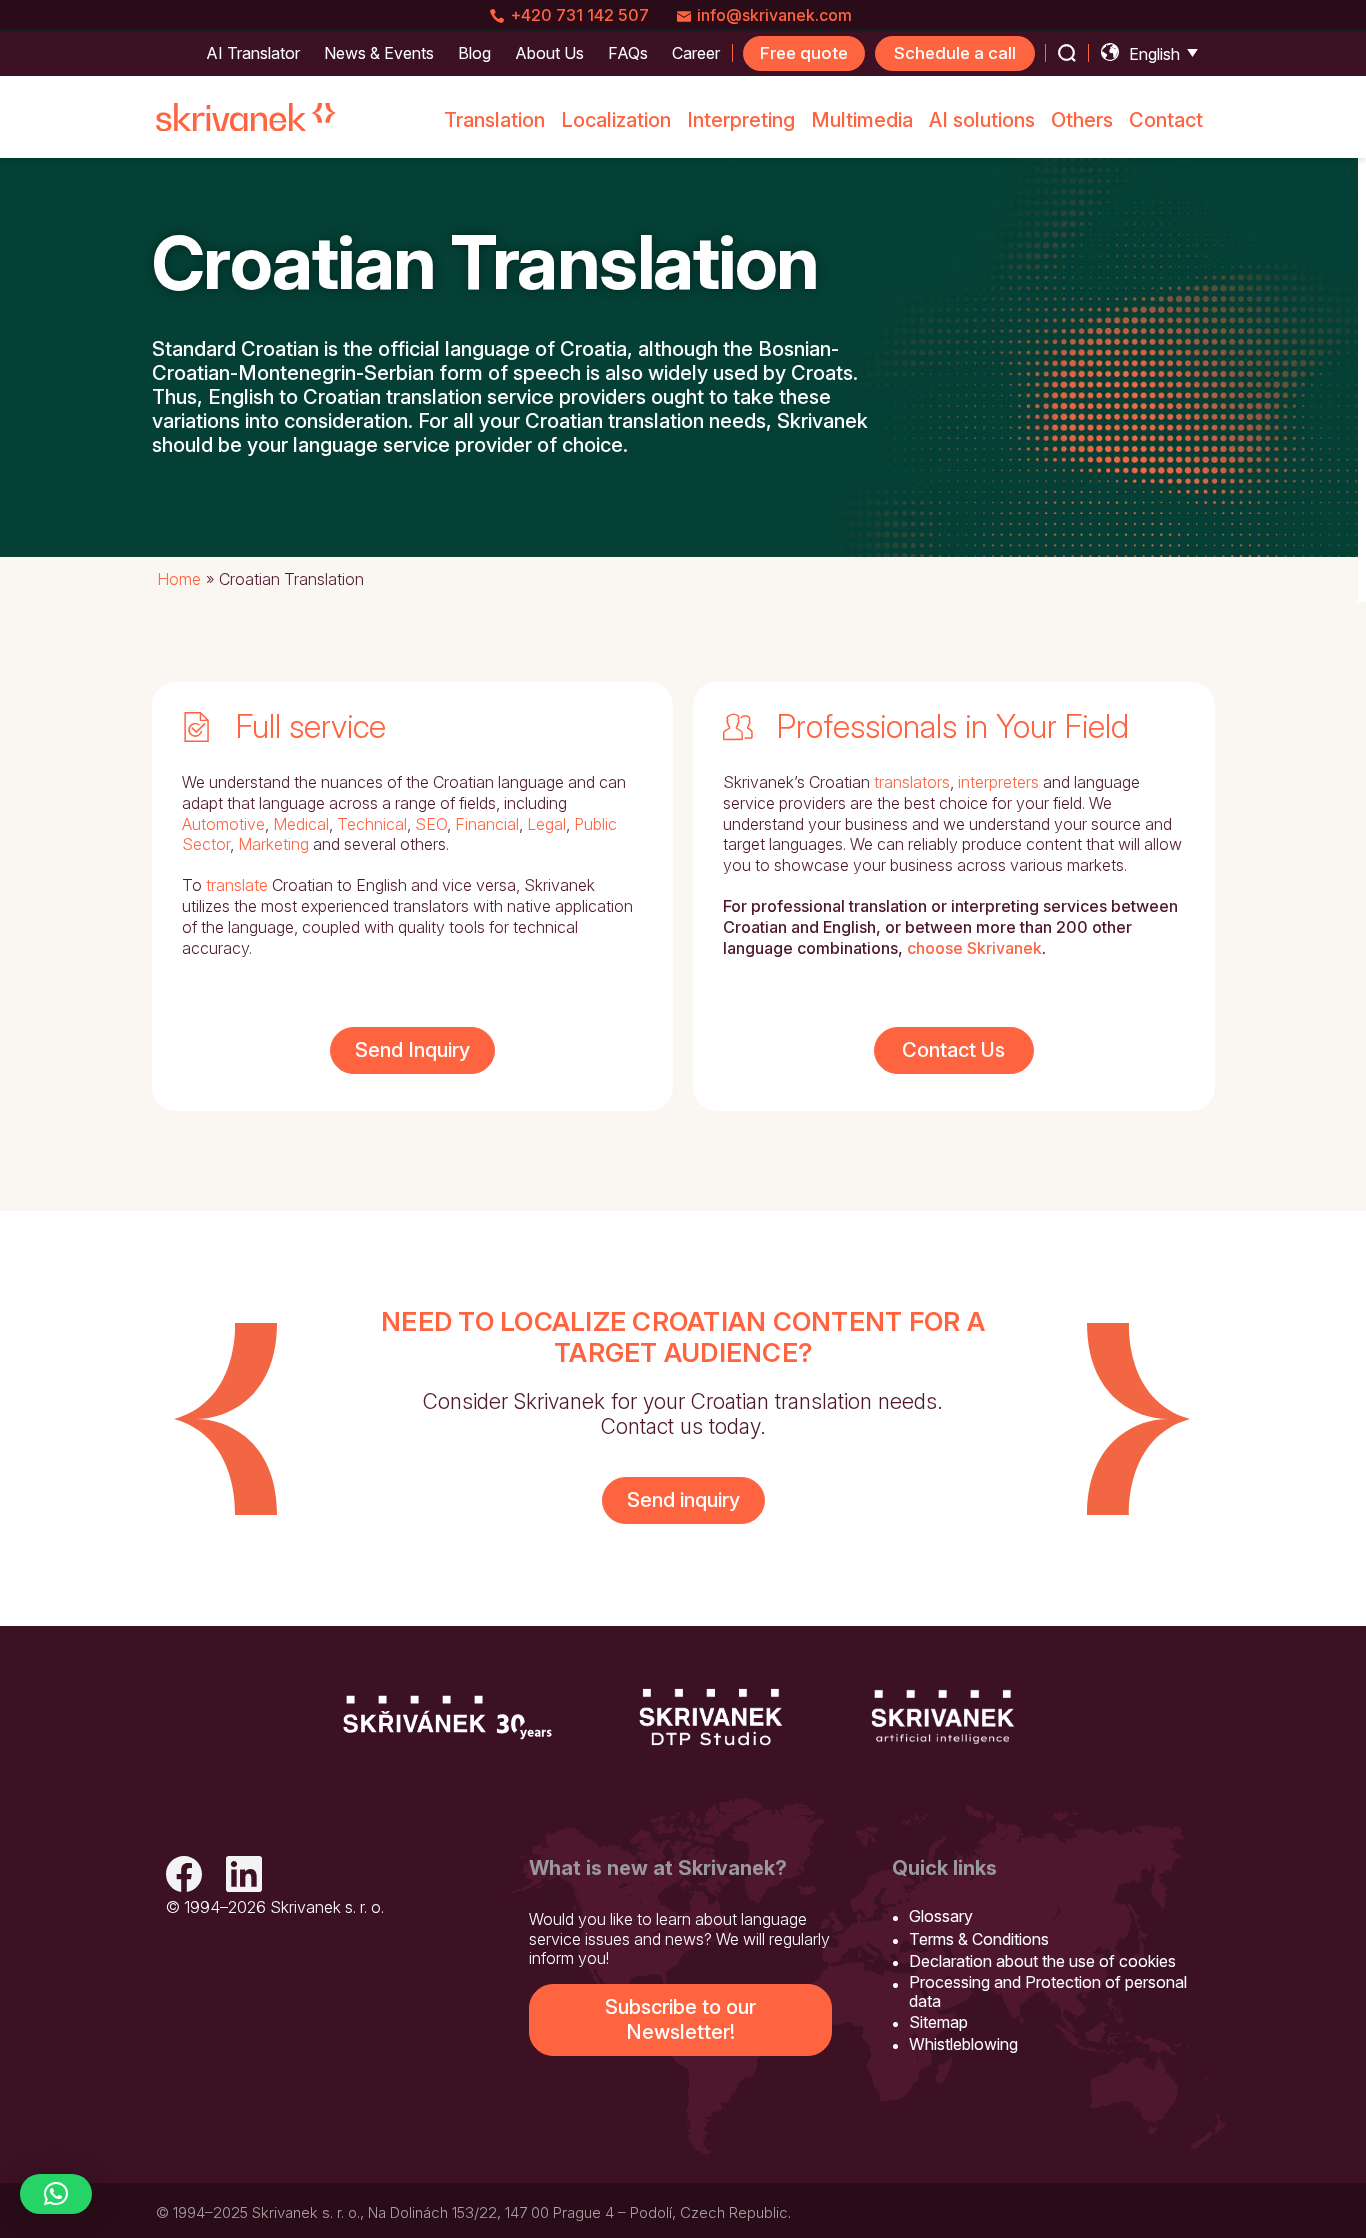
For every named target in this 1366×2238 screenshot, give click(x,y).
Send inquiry (683, 1500)
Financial (487, 824)
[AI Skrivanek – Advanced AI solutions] (943, 1717)
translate (237, 885)
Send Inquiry (412, 1050)
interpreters (998, 782)
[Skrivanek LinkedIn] (244, 1876)
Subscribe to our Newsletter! (680, 2019)
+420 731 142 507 (579, 15)
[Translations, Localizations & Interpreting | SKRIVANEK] (246, 117)
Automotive (223, 824)
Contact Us (953, 1050)
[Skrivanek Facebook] (184, 1876)
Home (179, 579)
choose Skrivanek (974, 948)
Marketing (273, 844)
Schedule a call (955, 53)
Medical (301, 824)
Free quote (804, 53)
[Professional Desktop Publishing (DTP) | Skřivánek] (711, 1717)
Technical (372, 824)
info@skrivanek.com (774, 15)
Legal (546, 824)
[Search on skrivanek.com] (1067, 53)
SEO (431, 824)
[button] (56, 2194)
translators (912, 782)
